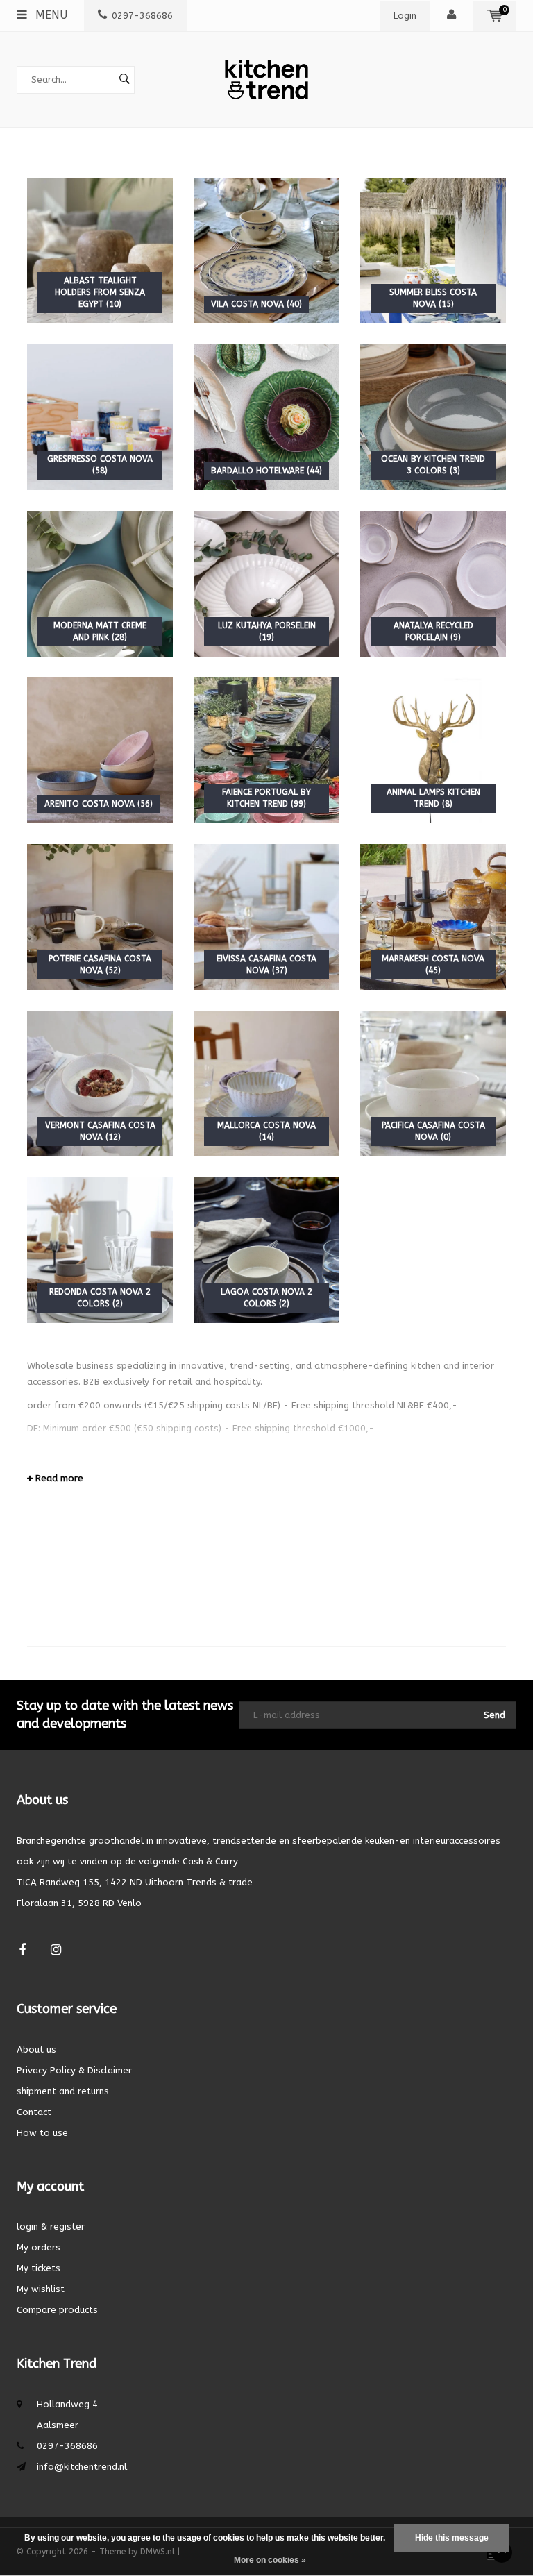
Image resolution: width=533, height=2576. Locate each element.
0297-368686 (142, 16)
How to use (42, 2133)
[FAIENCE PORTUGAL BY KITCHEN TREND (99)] (266, 749)
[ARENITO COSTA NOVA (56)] (100, 749)
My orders (39, 2247)
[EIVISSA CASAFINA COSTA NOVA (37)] (266, 916)
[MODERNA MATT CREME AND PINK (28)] (100, 583)
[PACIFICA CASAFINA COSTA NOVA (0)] (433, 1083)
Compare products (57, 2310)
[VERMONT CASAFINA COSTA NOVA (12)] (100, 1083)
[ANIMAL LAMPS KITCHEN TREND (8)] (433, 749)
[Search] (124, 80)
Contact (34, 2112)
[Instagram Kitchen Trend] (56, 1950)
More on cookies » (270, 2560)
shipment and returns (63, 2091)
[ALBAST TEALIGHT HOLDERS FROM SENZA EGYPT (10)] (100, 250)
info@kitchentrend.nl (82, 2467)
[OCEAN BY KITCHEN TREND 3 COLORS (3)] (433, 416)
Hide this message (452, 2538)
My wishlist (41, 2289)
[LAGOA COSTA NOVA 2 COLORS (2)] (266, 1249)
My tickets (39, 2268)
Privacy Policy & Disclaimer (74, 2070)
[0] (494, 16)
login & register (51, 2226)
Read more (58, 1478)
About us (36, 2049)
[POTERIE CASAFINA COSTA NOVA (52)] (100, 916)
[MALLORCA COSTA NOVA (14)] (266, 1083)
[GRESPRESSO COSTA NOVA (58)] (100, 416)
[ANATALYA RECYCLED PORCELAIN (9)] (433, 583)
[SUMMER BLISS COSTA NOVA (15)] (433, 250)
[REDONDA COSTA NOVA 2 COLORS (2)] (100, 1249)
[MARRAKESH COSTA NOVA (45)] (433, 916)
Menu (50, 15)
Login (405, 16)
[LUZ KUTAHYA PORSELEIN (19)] (266, 583)
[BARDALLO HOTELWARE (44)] (266, 416)
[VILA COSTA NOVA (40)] (266, 250)
